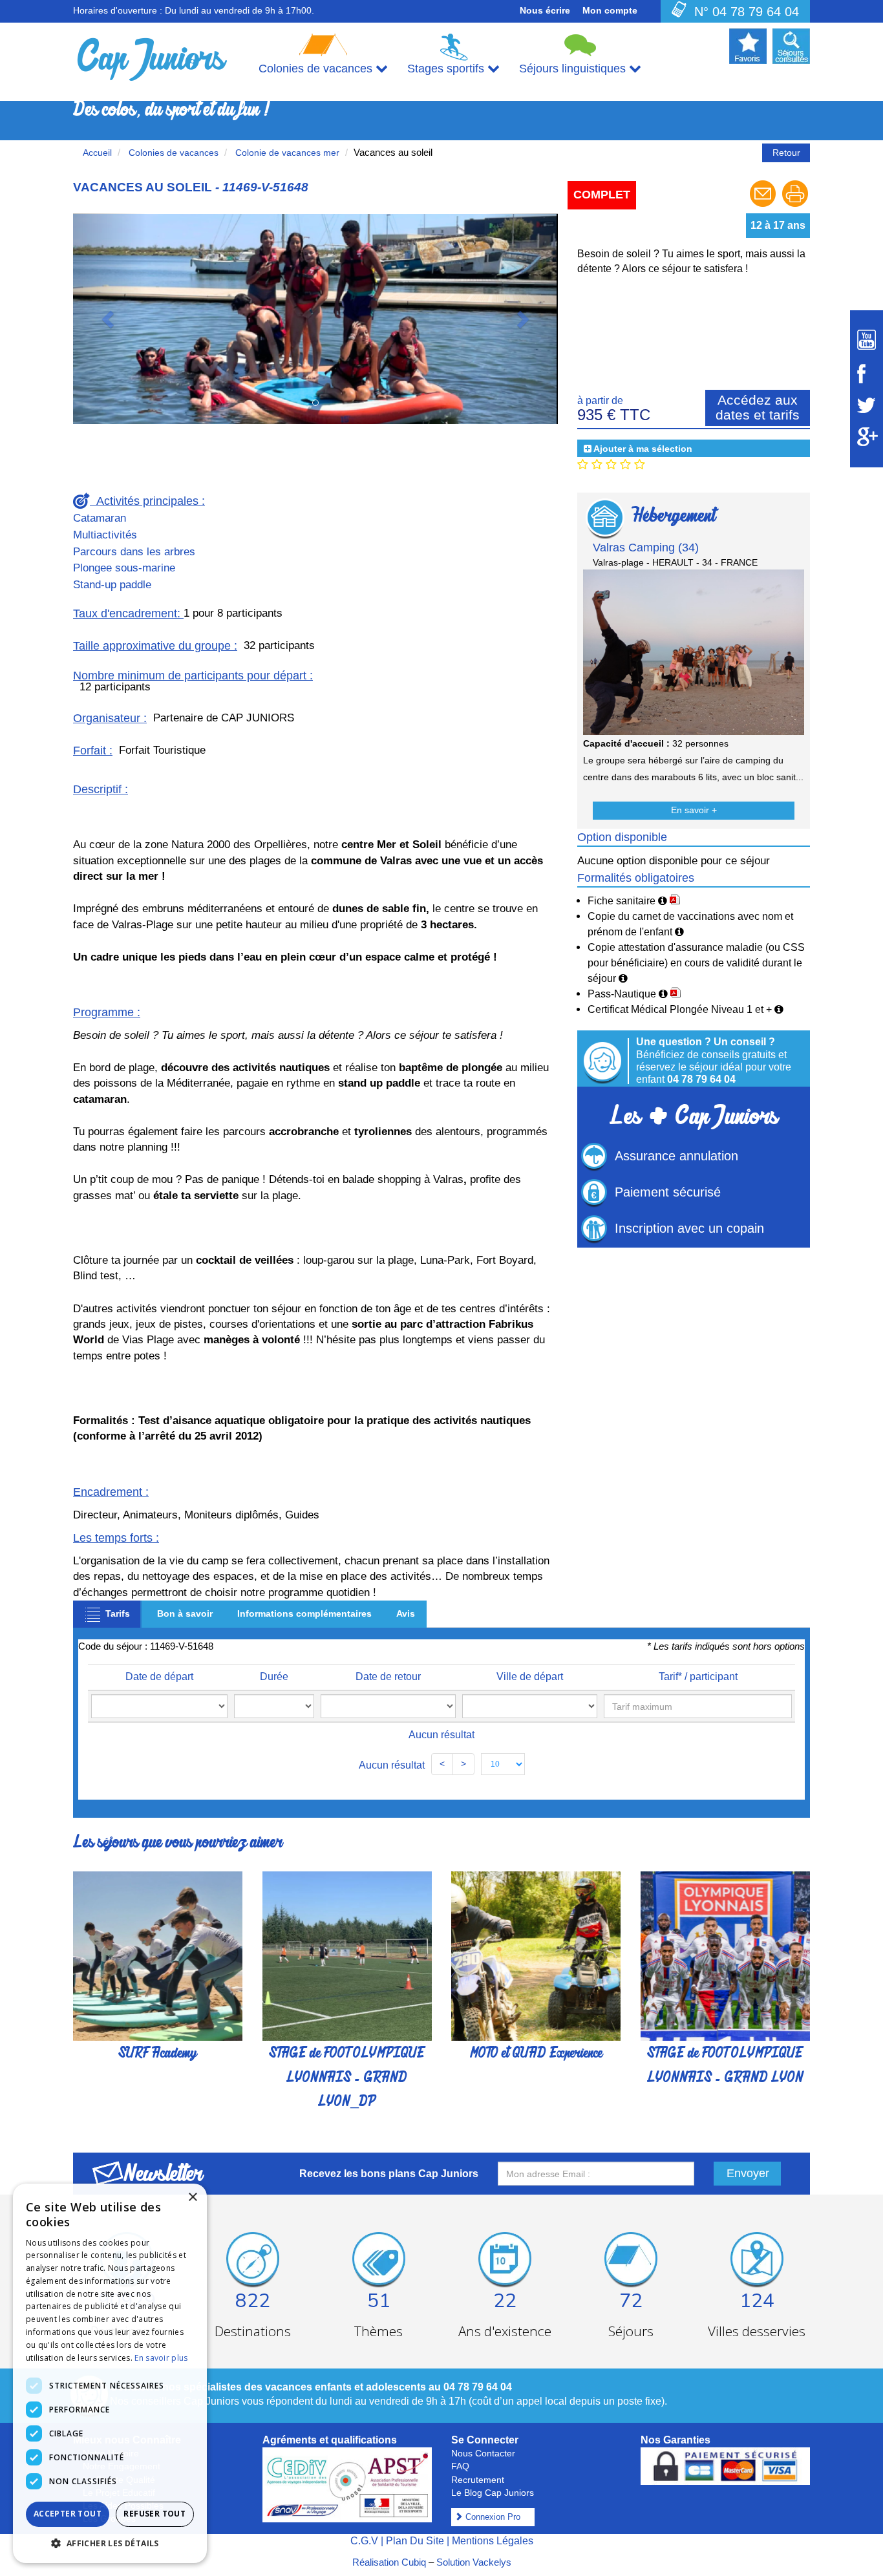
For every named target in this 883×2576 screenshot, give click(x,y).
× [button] (192, 2198)
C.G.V (364, 2541)
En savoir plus (161, 2358)
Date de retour (388, 1677)
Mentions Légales (493, 2541)
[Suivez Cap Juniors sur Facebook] (867, 374)
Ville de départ (530, 1677)
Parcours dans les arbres (134, 552)
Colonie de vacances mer (286, 153)
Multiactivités (105, 535)
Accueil (97, 153)
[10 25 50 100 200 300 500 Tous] (503, 1764)
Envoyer (748, 2173)
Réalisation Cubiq (389, 2562)
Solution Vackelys (474, 2562)
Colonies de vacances (172, 153)
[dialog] (110, 2373)
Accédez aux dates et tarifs (758, 407)
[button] (110, 319)
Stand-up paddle (112, 585)
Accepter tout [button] (68, 2514)
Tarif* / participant (698, 1677)
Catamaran (100, 518)
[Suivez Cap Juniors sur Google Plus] (867, 437)
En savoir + (694, 810)
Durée (274, 1677)
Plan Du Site (415, 2541)
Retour (786, 153)
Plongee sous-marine (124, 568)
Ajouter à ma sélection (643, 449)
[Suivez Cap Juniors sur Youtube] (867, 340)
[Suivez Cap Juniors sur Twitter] (867, 405)
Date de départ (159, 1677)
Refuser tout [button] (154, 2514)
